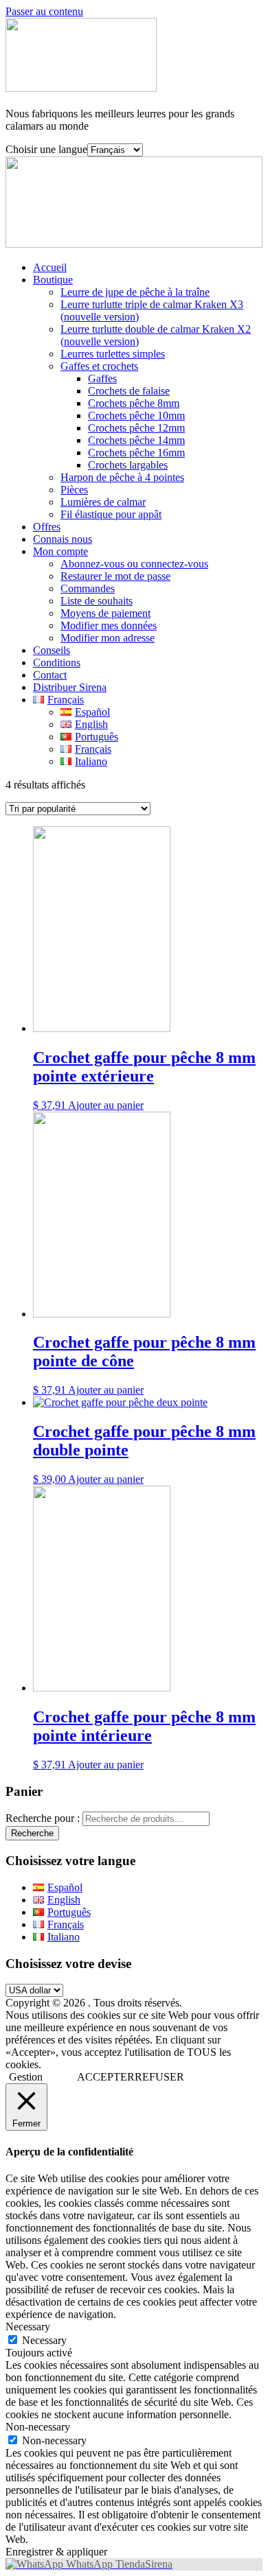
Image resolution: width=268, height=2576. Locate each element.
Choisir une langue (46, 149)
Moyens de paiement (105, 613)
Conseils (52, 650)
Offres (47, 527)
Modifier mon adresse (108, 638)
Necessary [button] (28, 2327)
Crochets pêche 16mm (136, 453)
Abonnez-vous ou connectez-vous (134, 564)
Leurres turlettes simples (113, 354)
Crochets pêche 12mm (136, 428)
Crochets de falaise (129, 391)
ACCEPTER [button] (106, 2077)
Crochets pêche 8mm (134, 403)
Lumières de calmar (103, 502)
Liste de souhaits (97, 601)
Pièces (74, 490)
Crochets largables (128, 465)
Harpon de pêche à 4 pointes (122, 477)
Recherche (32, 1833)
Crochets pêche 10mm (136, 415)
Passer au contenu (44, 11)
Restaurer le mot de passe (115, 576)
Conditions (57, 663)
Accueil (50, 267)
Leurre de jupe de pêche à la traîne (135, 292)
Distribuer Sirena (70, 687)
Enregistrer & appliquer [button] (56, 2552)
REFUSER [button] (159, 2077)
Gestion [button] (26, 2077)
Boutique (53, 280)
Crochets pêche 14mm (136, 440)
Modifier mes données (109, 625)
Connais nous (63, 539)
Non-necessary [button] (38, 2427)
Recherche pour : (43, 1818)
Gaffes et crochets (99, 366)
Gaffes (102, 378)
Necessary (44, 2340)
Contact (50, 675)
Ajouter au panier (106, 1105)
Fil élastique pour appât (111, 514)
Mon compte (60, 551)
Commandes (88, 588)
